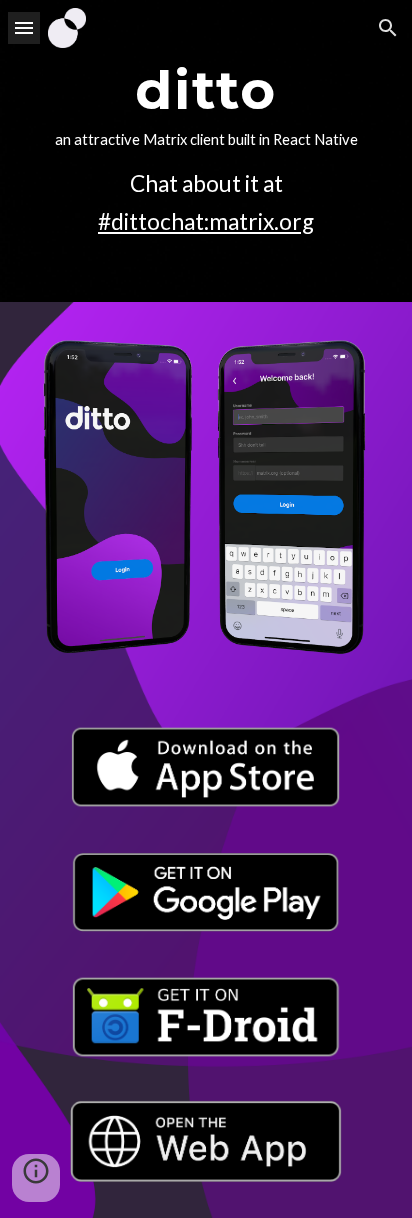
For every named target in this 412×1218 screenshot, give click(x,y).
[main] (206, 151)
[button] (24, 27)
